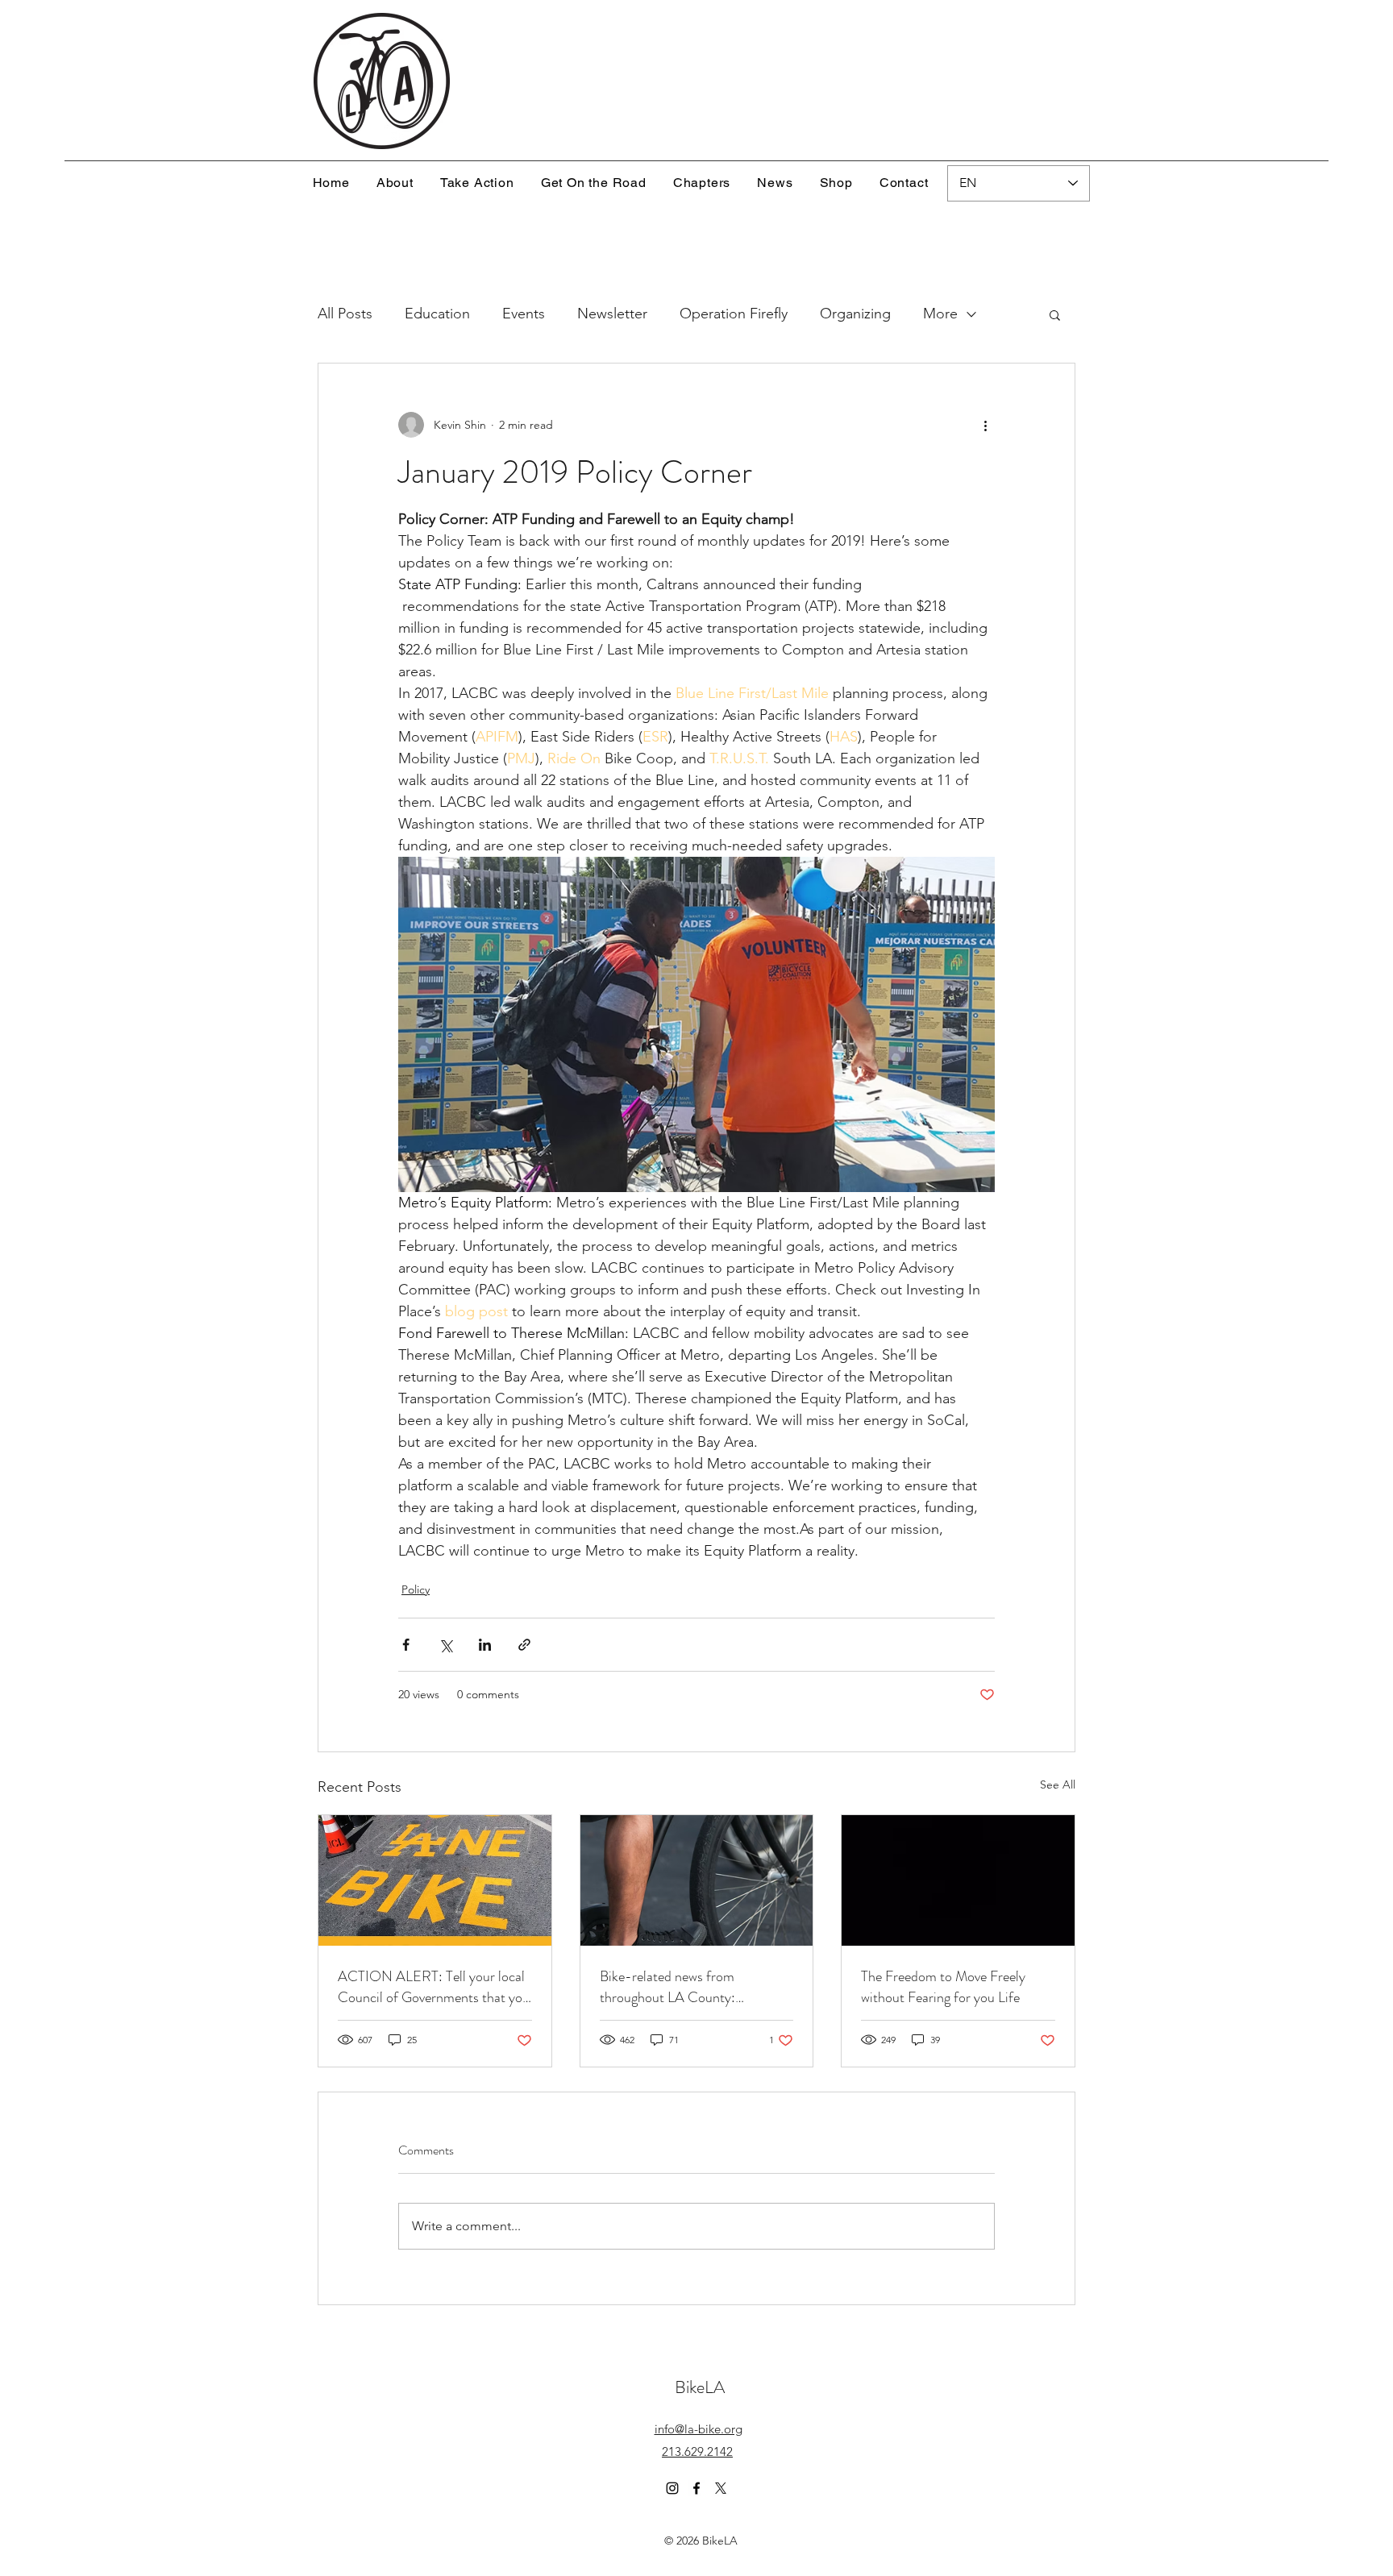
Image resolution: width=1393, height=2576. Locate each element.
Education (437, 314)
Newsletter (612, 314)
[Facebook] (696, 2488)
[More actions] (985, 425)
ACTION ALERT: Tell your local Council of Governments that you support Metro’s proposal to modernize (434, 1987)
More (940, 314)
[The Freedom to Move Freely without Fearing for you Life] (958, 1880)
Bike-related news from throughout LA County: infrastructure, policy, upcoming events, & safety (691, 1987)
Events (524, 314)
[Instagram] (672, 2488)
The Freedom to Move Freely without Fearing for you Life (943, 1987)
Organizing (855, 314)
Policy (416, 1589)
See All (1058, 1785)
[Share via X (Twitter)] (445, 1645)
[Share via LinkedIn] (485, 1645)
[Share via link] (524, 1645)
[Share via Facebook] (406, 1645)
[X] (721, 2488)
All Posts (345, 314)
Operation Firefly (734, 314)
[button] (1055, 314)
